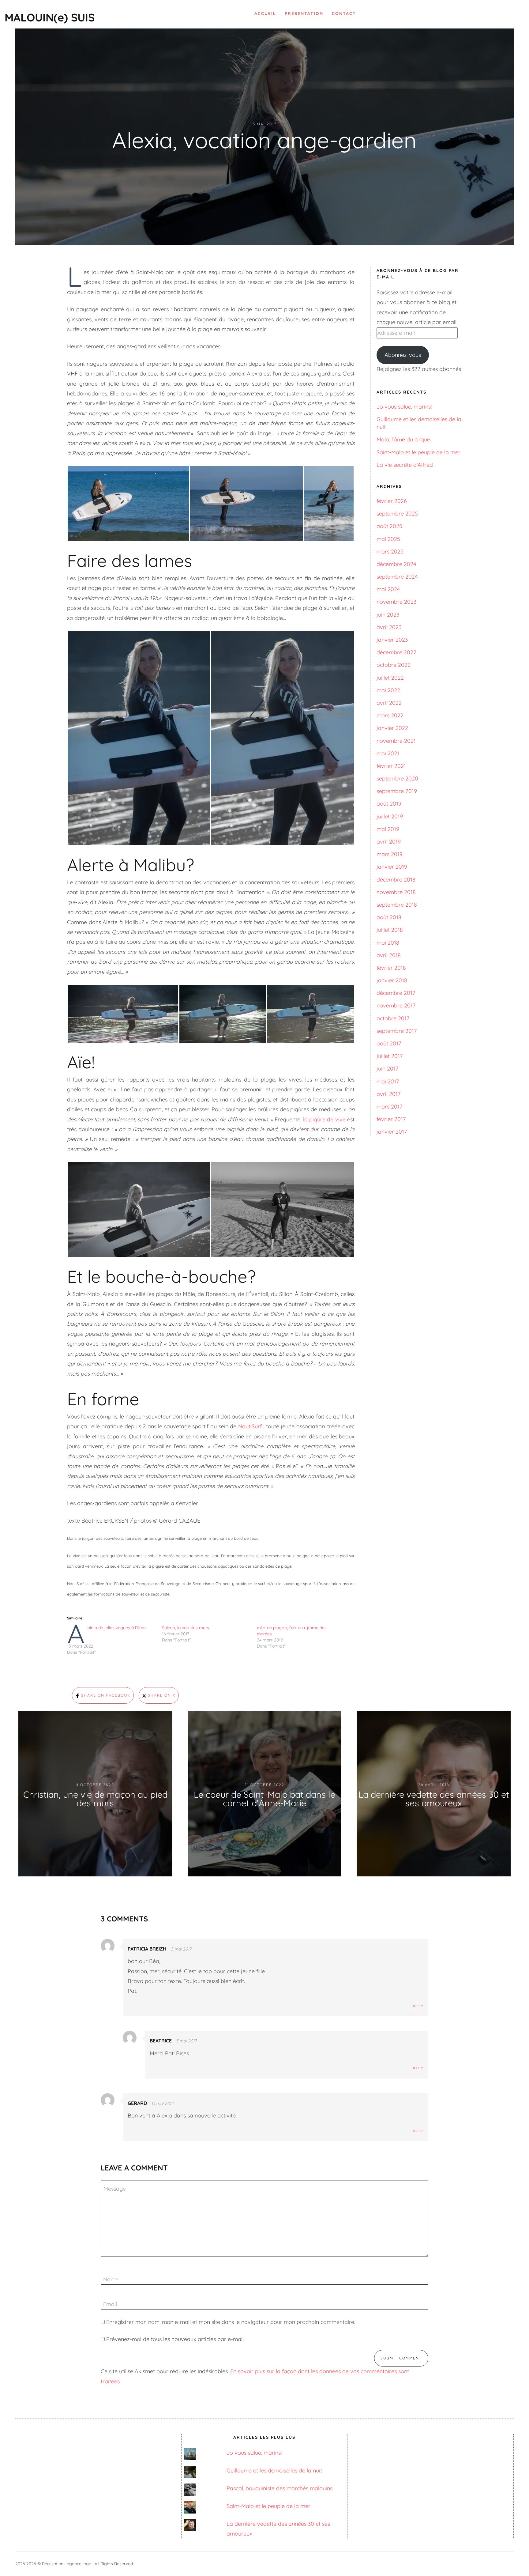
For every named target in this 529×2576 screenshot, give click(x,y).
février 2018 (391, 968)
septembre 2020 (397, 778)
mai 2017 (388, 1081)
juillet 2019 (390, 816)
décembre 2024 (396, 564)
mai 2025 (388, 539)
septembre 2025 (397, 514)
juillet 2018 (390, 930)
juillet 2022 (390, 678)
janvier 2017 (392, 1132)
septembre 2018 (397, 905)
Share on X (161, 1695)
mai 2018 (388, 943)
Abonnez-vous (403, 355)
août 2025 (389, 526)
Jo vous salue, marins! (404, 407)
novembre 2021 (396, 741)
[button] (128, 504)
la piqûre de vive (324, 1119)
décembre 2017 (396, 993)
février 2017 (391, 1119)
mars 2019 (390, 854)
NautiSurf (250, 1426)
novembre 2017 (396, 1005)
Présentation (304, 13)
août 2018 (389, 917)
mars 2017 (389, 1107)
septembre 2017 (397, 1031)
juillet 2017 (390, 1056)
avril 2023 (389, 627)
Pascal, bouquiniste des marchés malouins (280, 2488)
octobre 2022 (394, 665)
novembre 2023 (396, 602)
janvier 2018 (392, 980)
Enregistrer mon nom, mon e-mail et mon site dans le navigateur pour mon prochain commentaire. (231, 2322)
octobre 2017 (393, 1018)
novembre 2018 (396, 892)
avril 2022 (389, 703)
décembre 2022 (396, 652)
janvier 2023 (392, 640)
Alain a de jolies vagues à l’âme (116, 1628)
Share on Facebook (105, 1695)
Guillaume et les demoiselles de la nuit (274, 2470)
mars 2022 (390, 715)
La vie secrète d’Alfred (405, 465)
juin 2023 (388, 615)
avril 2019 (389, 842)
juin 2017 (387, 1069)
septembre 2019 (397, 791)
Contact (344, 13)
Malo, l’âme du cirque (403, 439)
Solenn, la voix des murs (186, 1628)
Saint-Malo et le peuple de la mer (418, 452)
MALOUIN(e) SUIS (50, 17)
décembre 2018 (396, 880)
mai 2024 (388, 589)
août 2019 (389, 804)
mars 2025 (390, 551)
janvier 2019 (392, 867)
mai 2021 (388, 753)
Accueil (265, 13)
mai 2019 (388, 829)
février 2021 (391, 766)
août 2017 (389, 1043)
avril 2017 (388, 1094)
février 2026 (392, 501)
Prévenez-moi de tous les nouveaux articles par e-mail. (175, 2339)
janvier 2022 (392, 728)
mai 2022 (388, 690)
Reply (418, 2006)
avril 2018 (389, 955)
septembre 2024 (397, 577)
